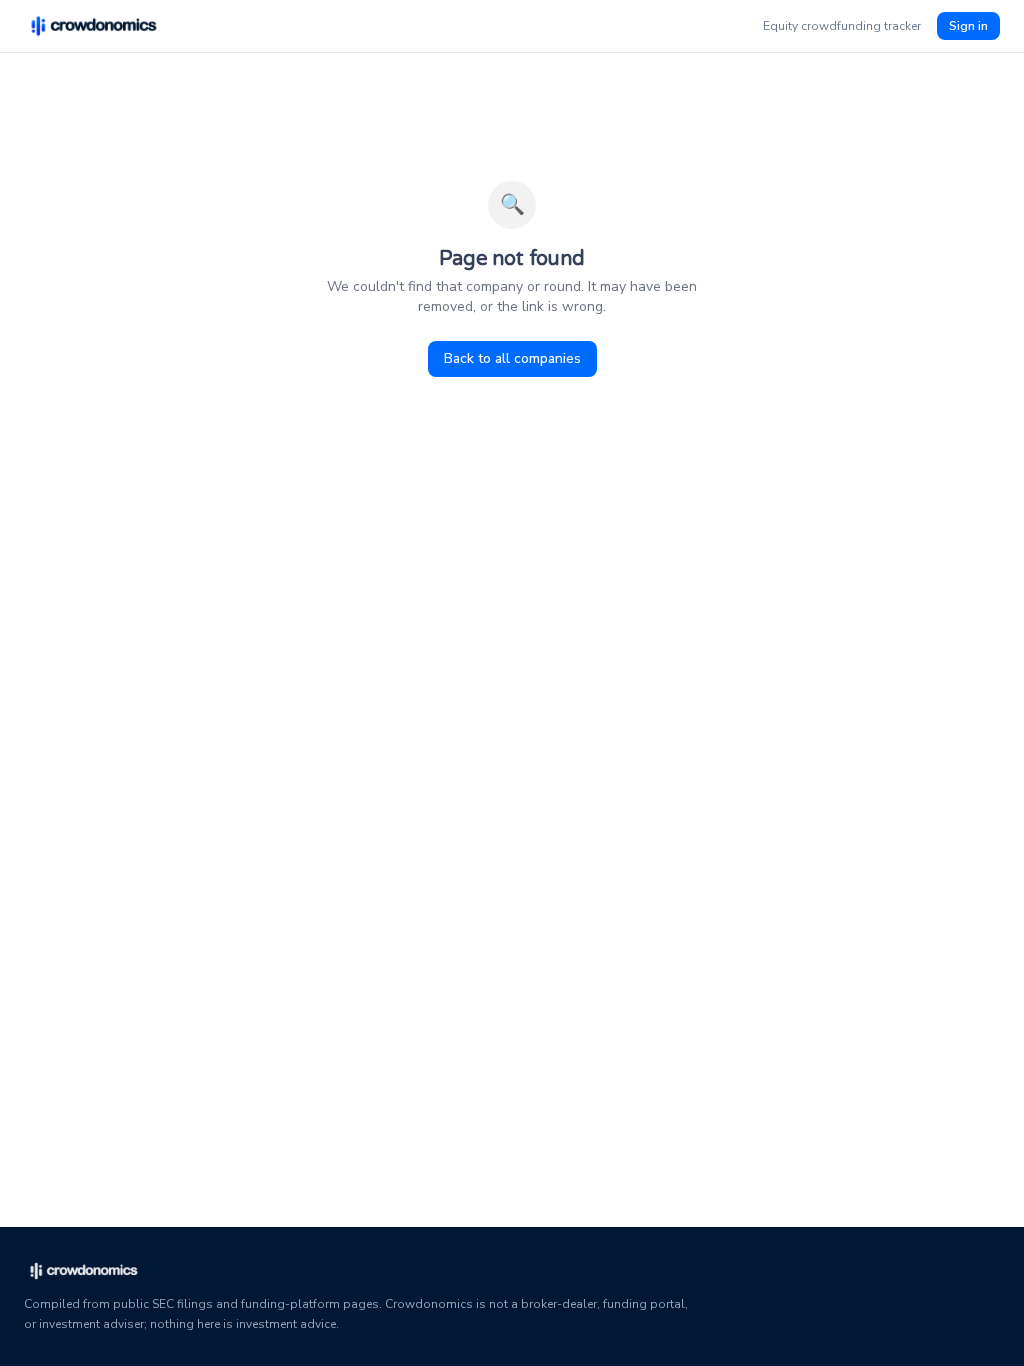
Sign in (968, 26)
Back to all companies (512, 358)
